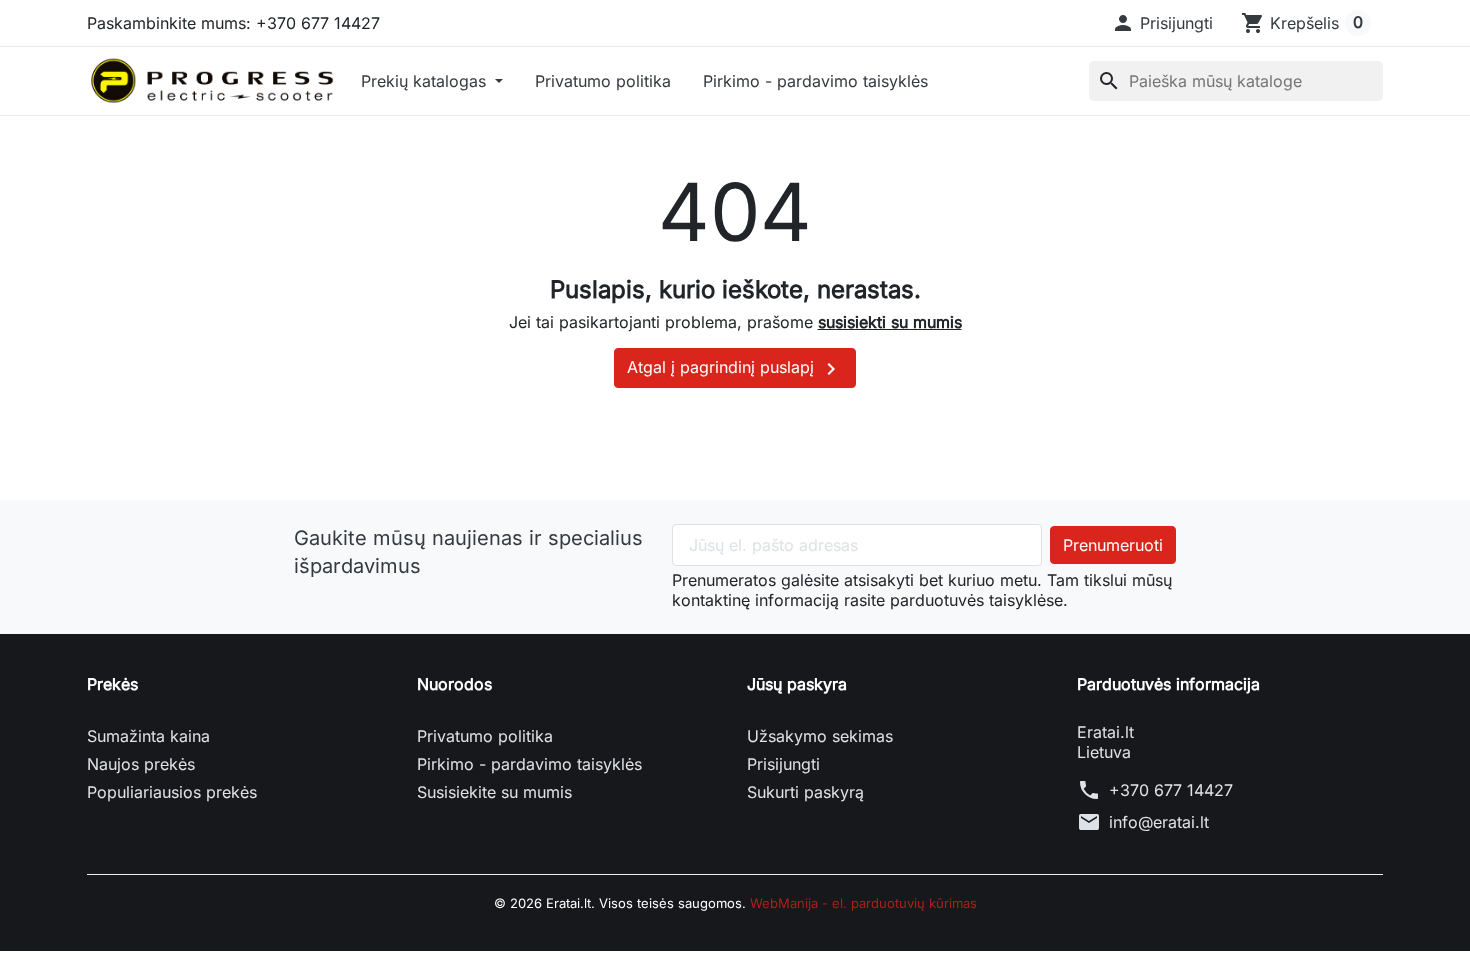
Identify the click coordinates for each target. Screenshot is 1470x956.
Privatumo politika (603, 81)
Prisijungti (783, 764)
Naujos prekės (141, 764)
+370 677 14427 (1171, 790)
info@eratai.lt (1159, 822)
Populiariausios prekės (172, 792)
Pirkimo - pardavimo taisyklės (815, 81)
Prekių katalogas (426, 81)
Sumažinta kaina (148, 736)
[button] (1162, 23)
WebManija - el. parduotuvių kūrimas (863, 903)
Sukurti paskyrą (805, 792)
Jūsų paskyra (797, 684)
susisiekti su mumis (890, 322)
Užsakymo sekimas (820, 736)
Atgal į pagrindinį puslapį (735, 369)
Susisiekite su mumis (494, 792)
